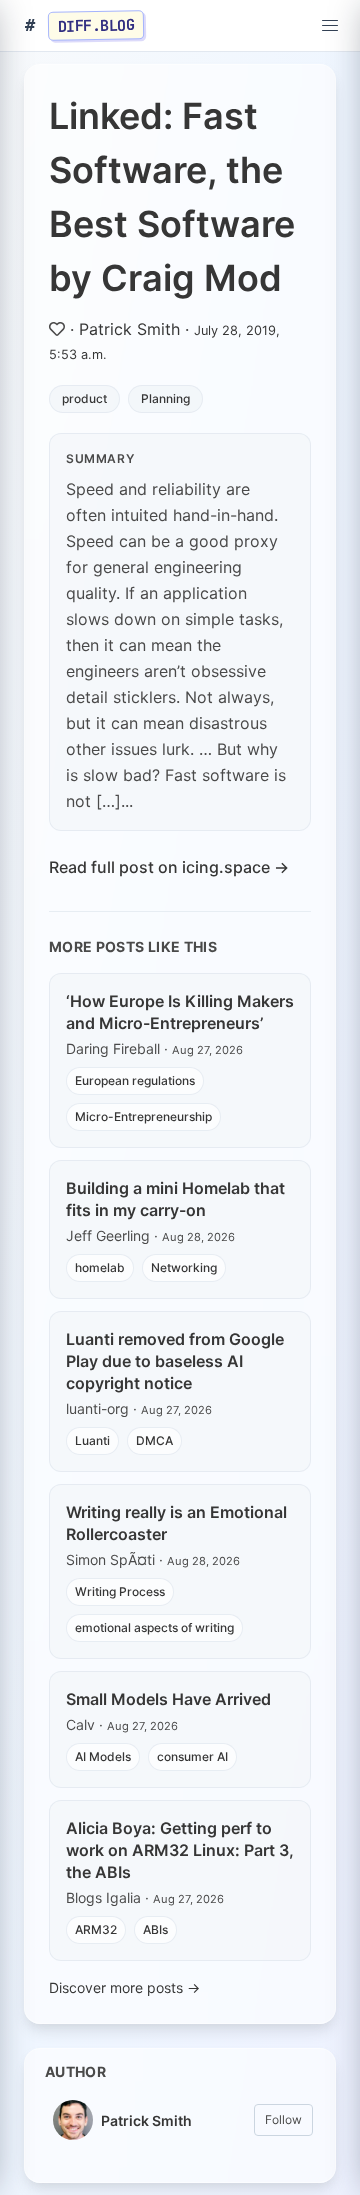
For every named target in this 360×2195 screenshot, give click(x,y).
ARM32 (96, 1929)
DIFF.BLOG (96, 25)
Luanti (92, 1440)
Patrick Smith (129, 329)
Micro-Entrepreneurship (143, 1116)
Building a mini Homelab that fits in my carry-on (175, 1199)
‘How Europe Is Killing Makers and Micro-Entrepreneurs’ (180, 1012)
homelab (100, 1267)
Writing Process (120, 1591)
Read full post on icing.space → (169, 867)
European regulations (135, 1080)
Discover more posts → (124, 1987)
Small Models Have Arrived (168, 1699)
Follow (283, 2119)
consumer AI (192, 1756)
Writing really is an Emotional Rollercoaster (176, 1523)
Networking (184, 1267)
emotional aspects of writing (154, 1627)
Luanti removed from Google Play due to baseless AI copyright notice (175, 1361)
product (84, 398)
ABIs (155, 1929)
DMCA (154, 1440)
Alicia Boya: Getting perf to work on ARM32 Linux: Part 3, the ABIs (180, 1850)
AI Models (103, 1756)
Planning (165, 398)
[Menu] (330, 26)
